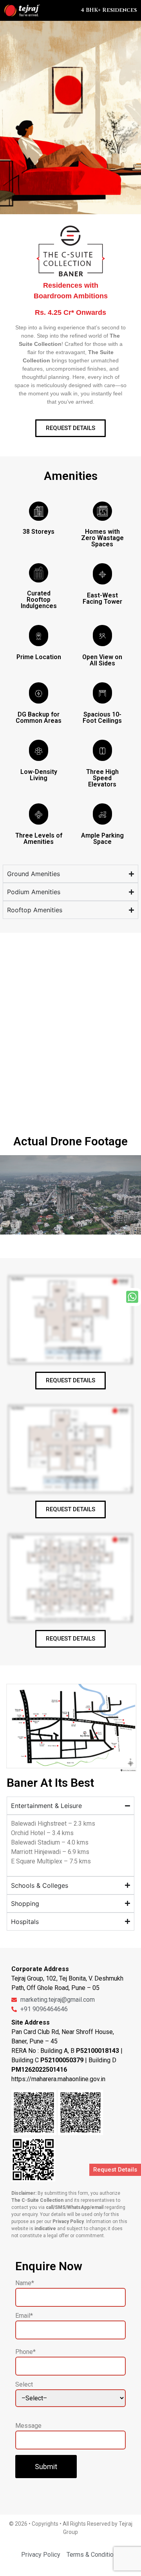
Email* (24, 2316)
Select (24, 2385)
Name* (25, 2283)
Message (28, 2426)
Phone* (25, 2352)
